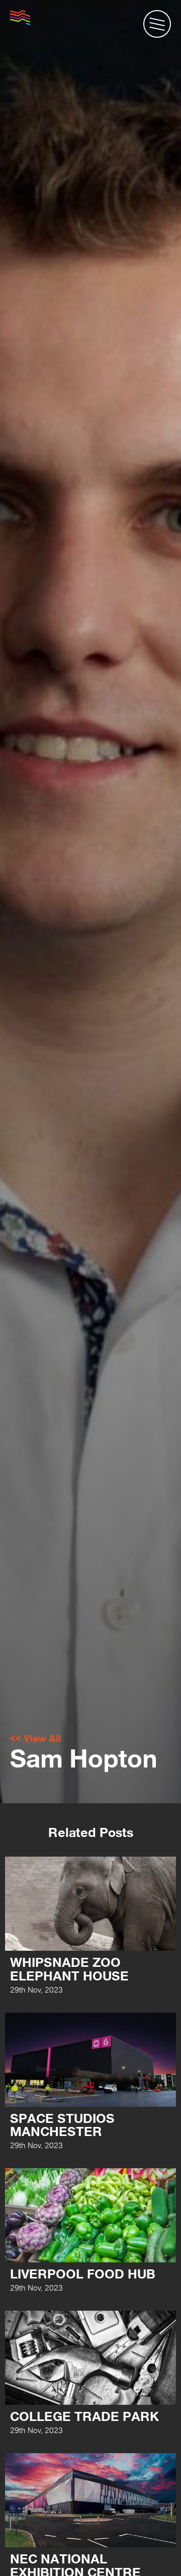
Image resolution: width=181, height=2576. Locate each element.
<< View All (35, 1738)
